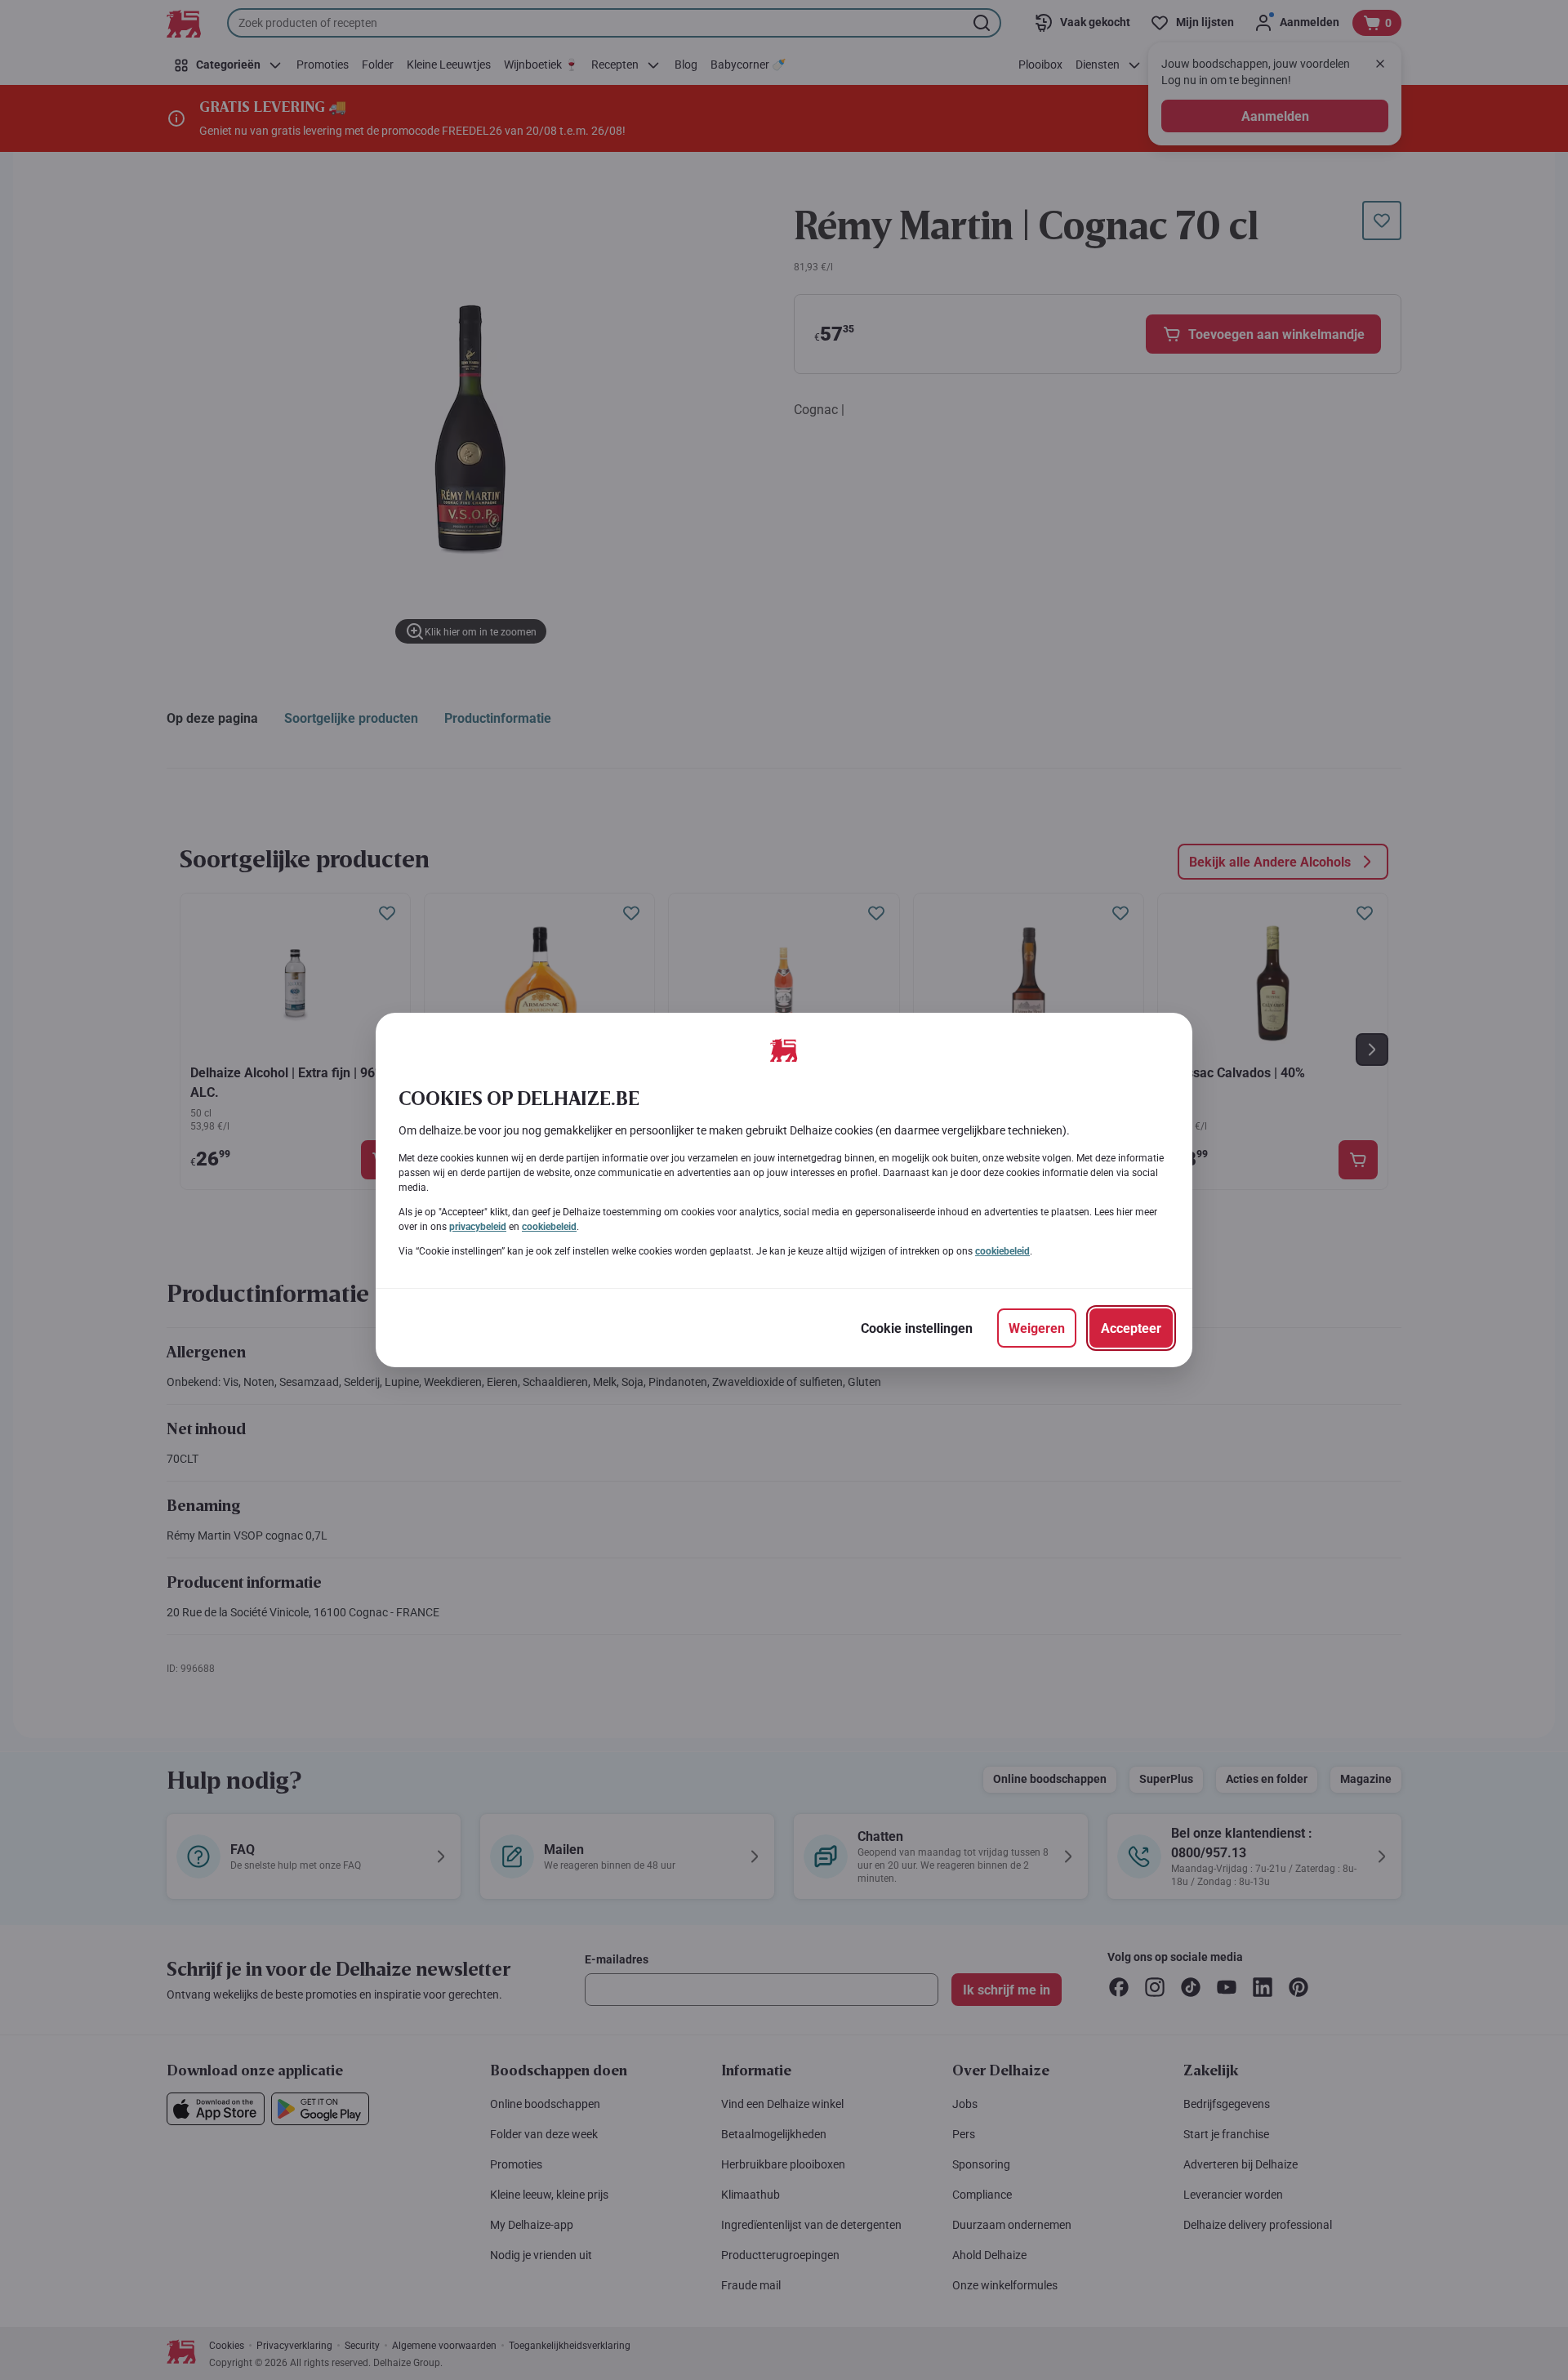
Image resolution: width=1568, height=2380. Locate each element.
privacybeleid (478, 1227)
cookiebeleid (549, 1227)
